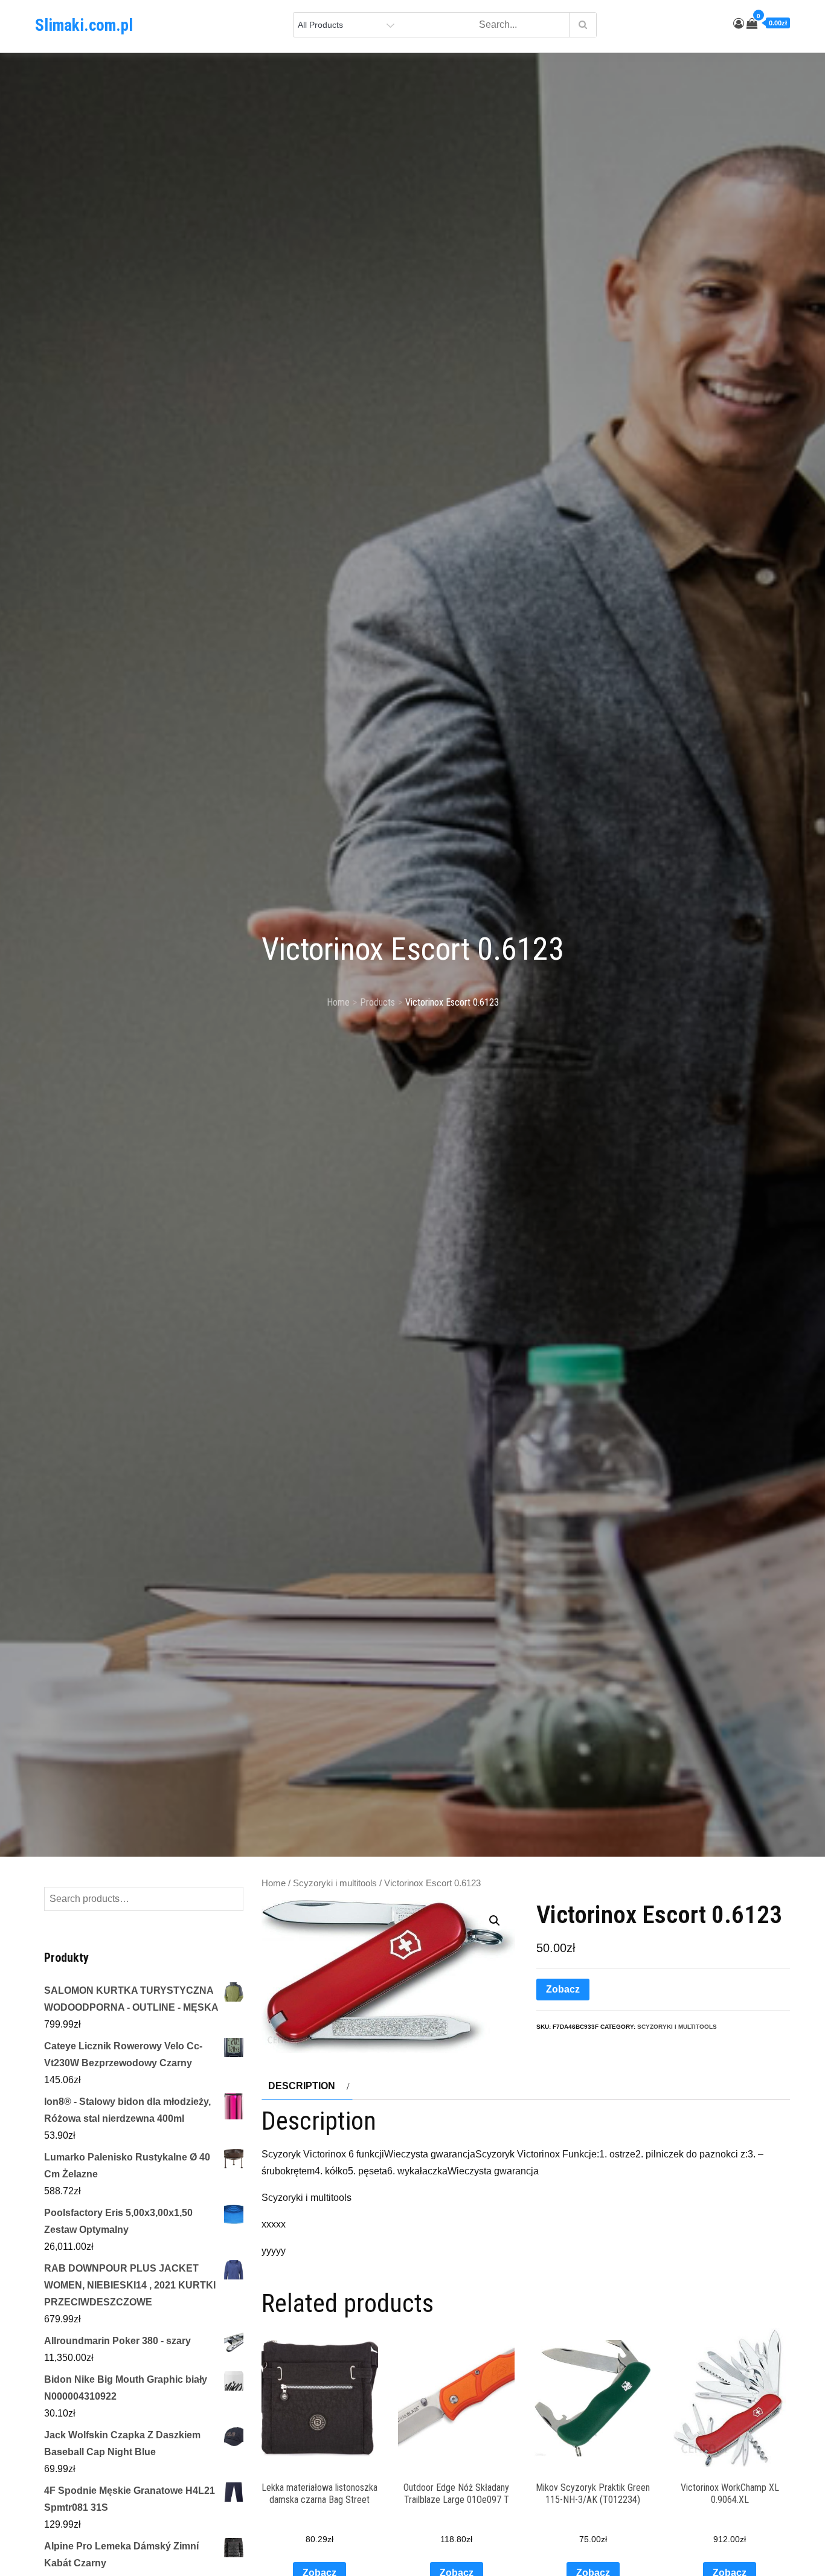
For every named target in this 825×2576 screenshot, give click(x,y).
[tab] (307, 2086)
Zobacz (563, 1989)
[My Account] (739, 24)
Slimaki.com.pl (84, 25)
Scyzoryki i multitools (335, 1883)
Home (274, 1883)
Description (302, 2086)
